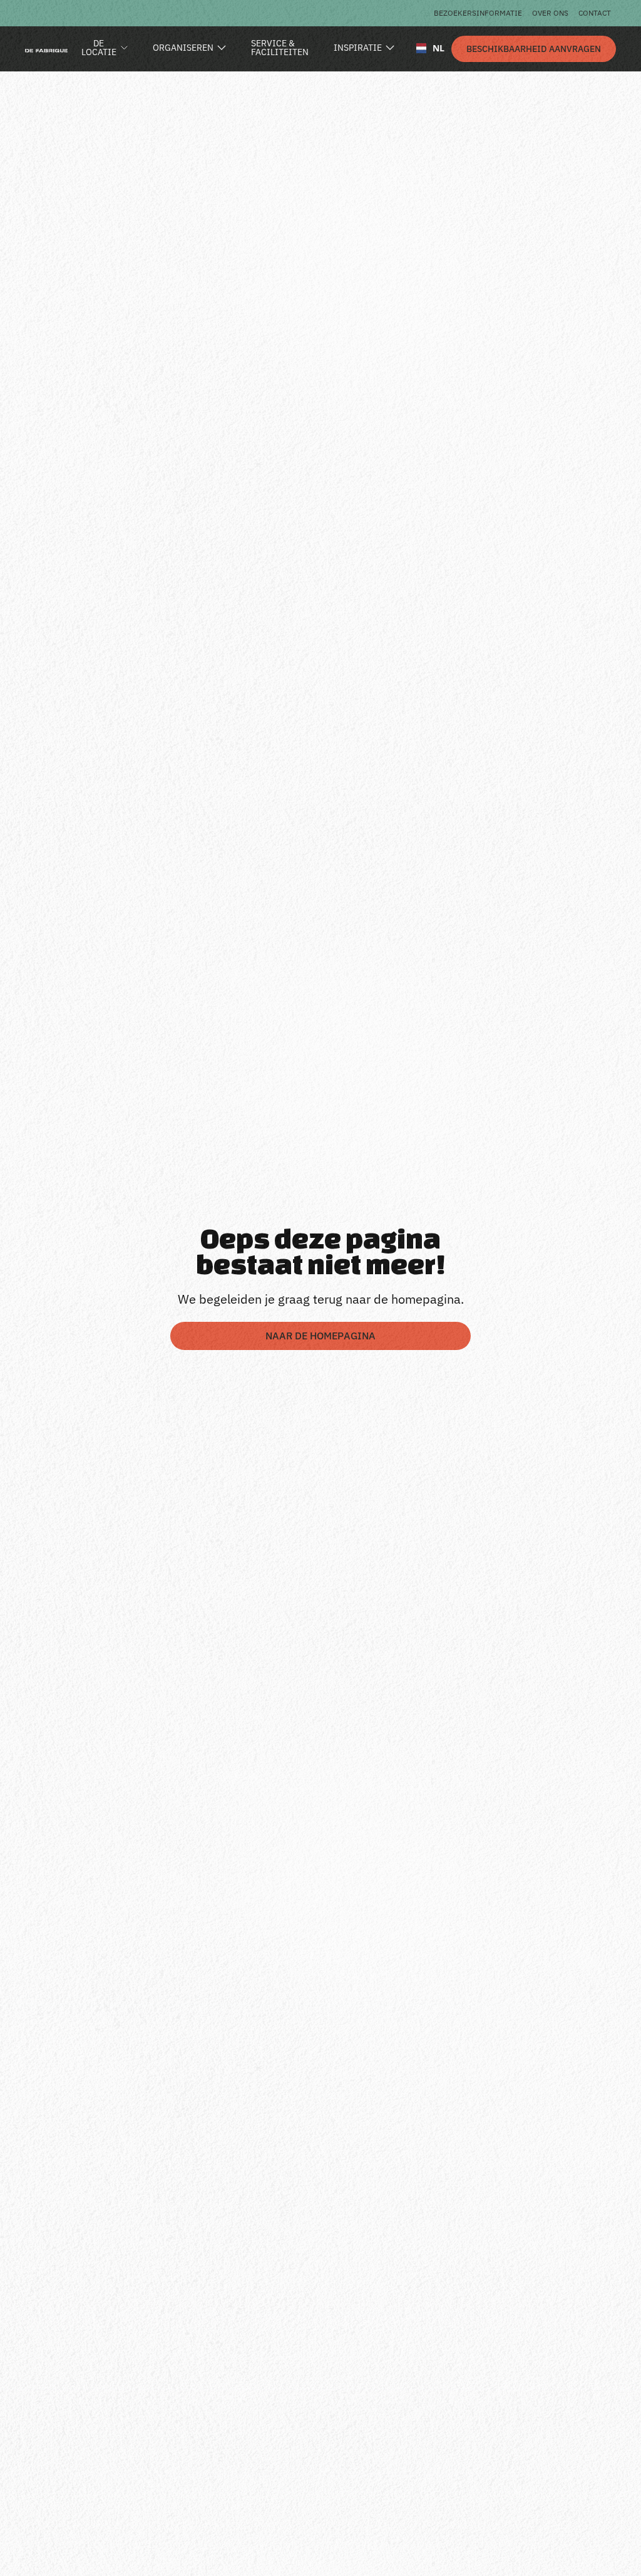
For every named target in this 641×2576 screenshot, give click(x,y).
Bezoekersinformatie (478, 13)
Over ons (550, 13)
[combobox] (425, 48)
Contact (595, 13)
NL (433, 48)
